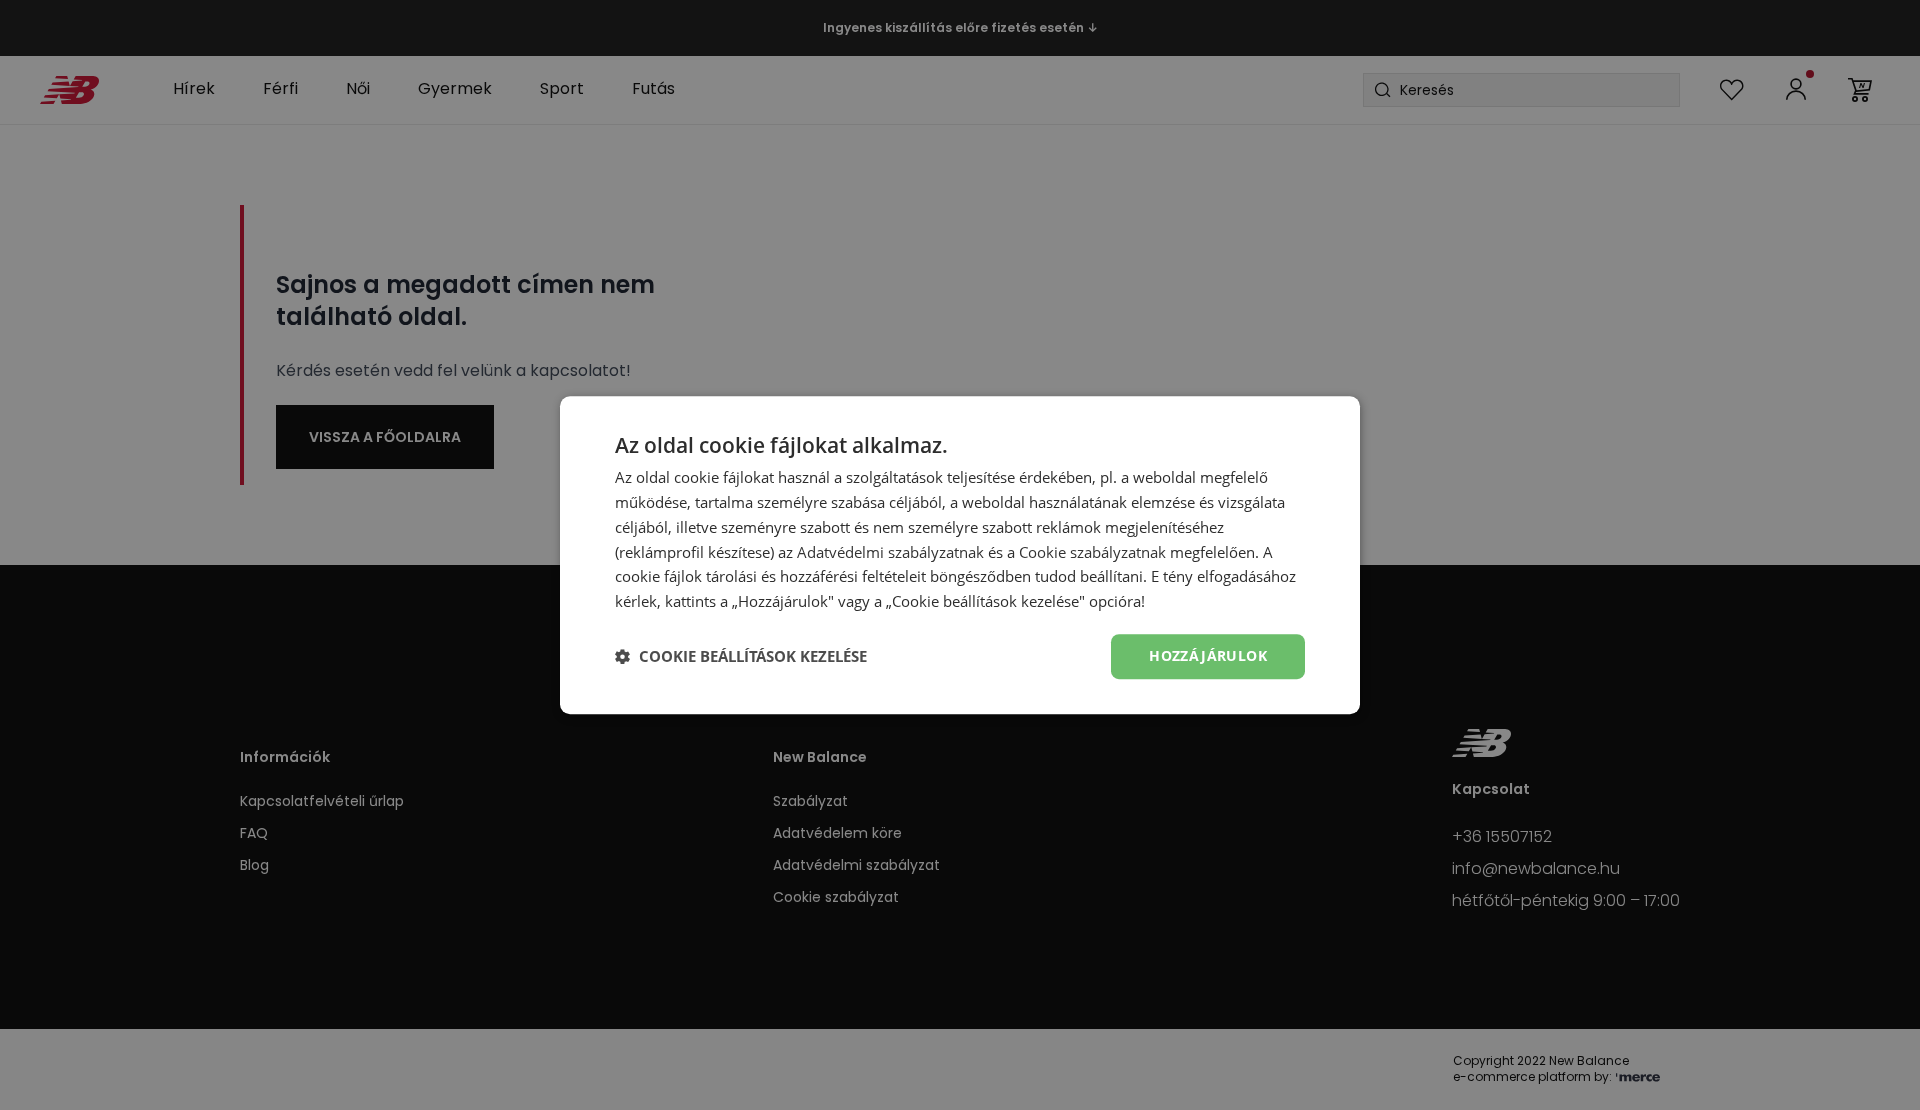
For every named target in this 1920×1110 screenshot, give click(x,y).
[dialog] (960, 555)
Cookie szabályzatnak (1092, 552)
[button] (741, 656)
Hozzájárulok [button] (1208, 655)
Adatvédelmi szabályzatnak (890, 552)
